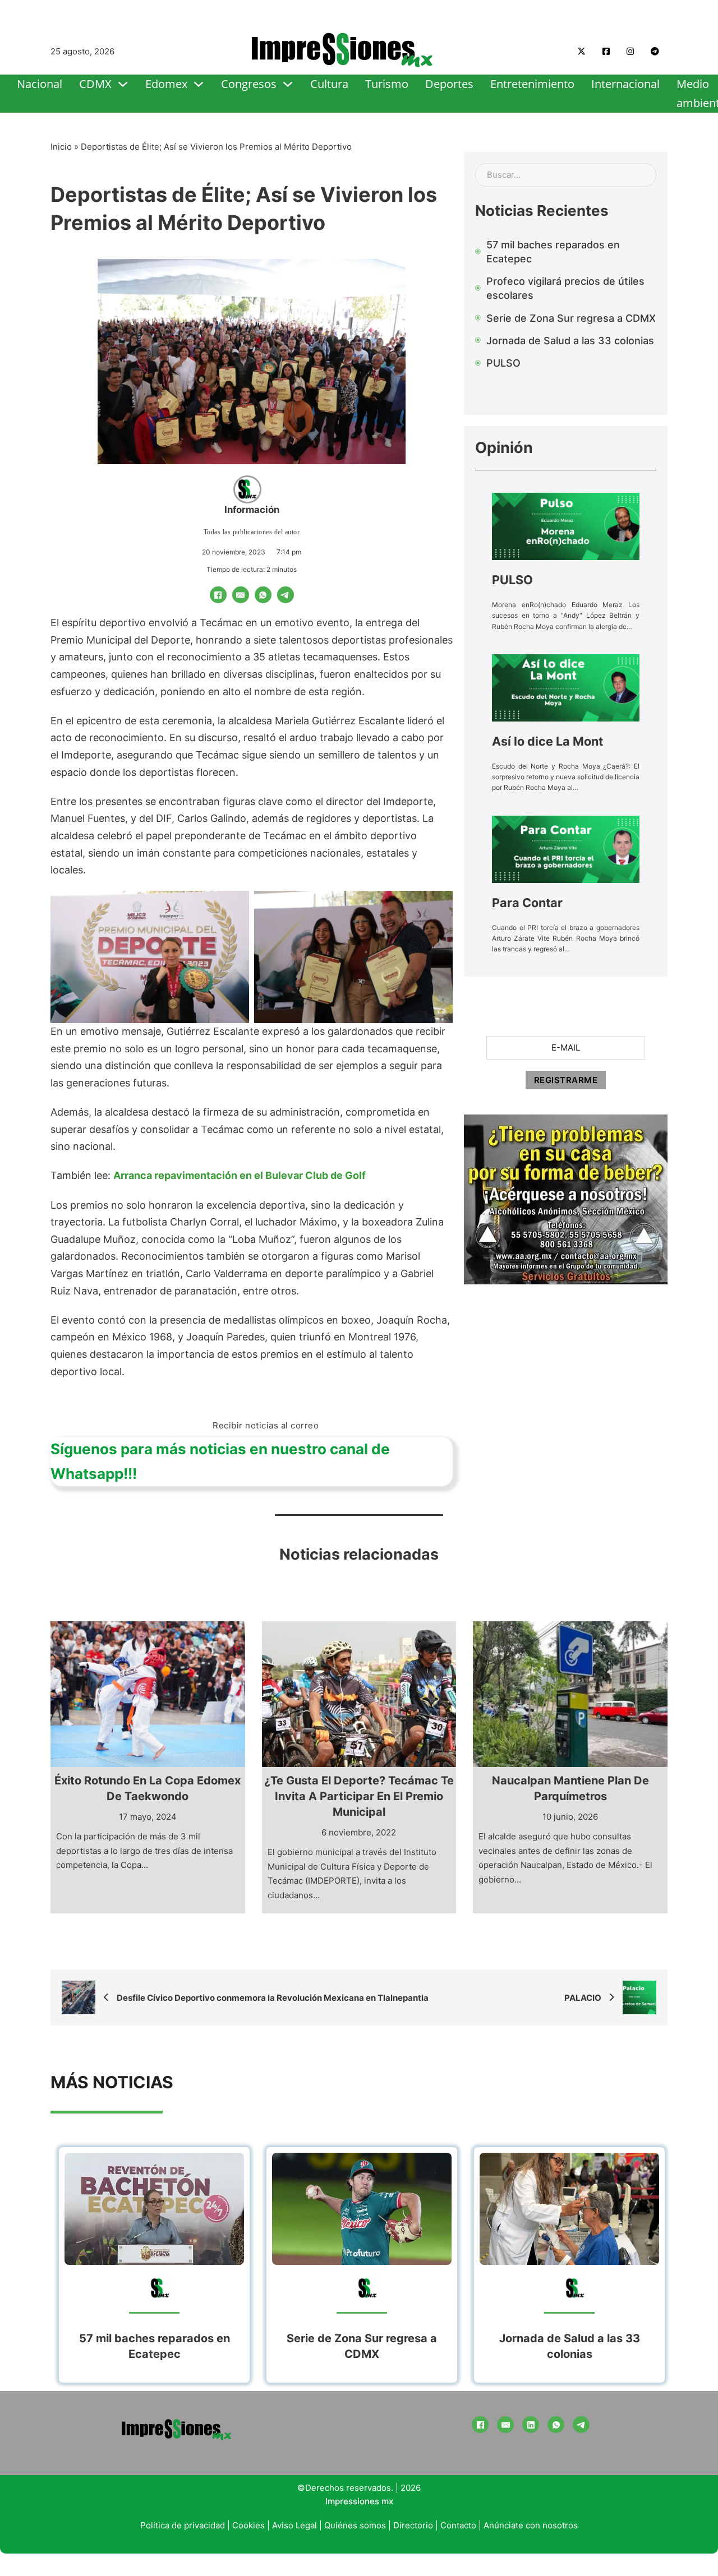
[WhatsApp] (263, 595)
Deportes (449, 84)
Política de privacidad (183, 2525)
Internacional (625, 84)
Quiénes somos (355, 2525)
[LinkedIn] (531, 2425)
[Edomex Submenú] (199, 84)
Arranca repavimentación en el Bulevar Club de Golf (240, 1175)
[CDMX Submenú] (123, 84)
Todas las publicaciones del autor (252, 532)
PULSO (512, 580)
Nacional (40, 84)
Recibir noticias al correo (266, 1425)
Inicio (61, 147)
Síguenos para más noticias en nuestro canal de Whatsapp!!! (220, 1461)
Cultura (329, 84)
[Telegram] (286, 595)
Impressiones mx (359, 2501)
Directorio (413, 2525)
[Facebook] (218, 595)
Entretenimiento (532, 84)
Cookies (248, 2525)
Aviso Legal (294, 2525)
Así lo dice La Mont (547, 741)
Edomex (166, 84)
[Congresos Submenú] (288, 84)
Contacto (458, 2525)
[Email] (241, 595)
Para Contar (527, 903)
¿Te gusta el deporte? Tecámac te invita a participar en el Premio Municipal (359, 1796)
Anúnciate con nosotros (531, 2525)
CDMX (95, 84)
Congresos (249, 84)
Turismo (387, 84)
